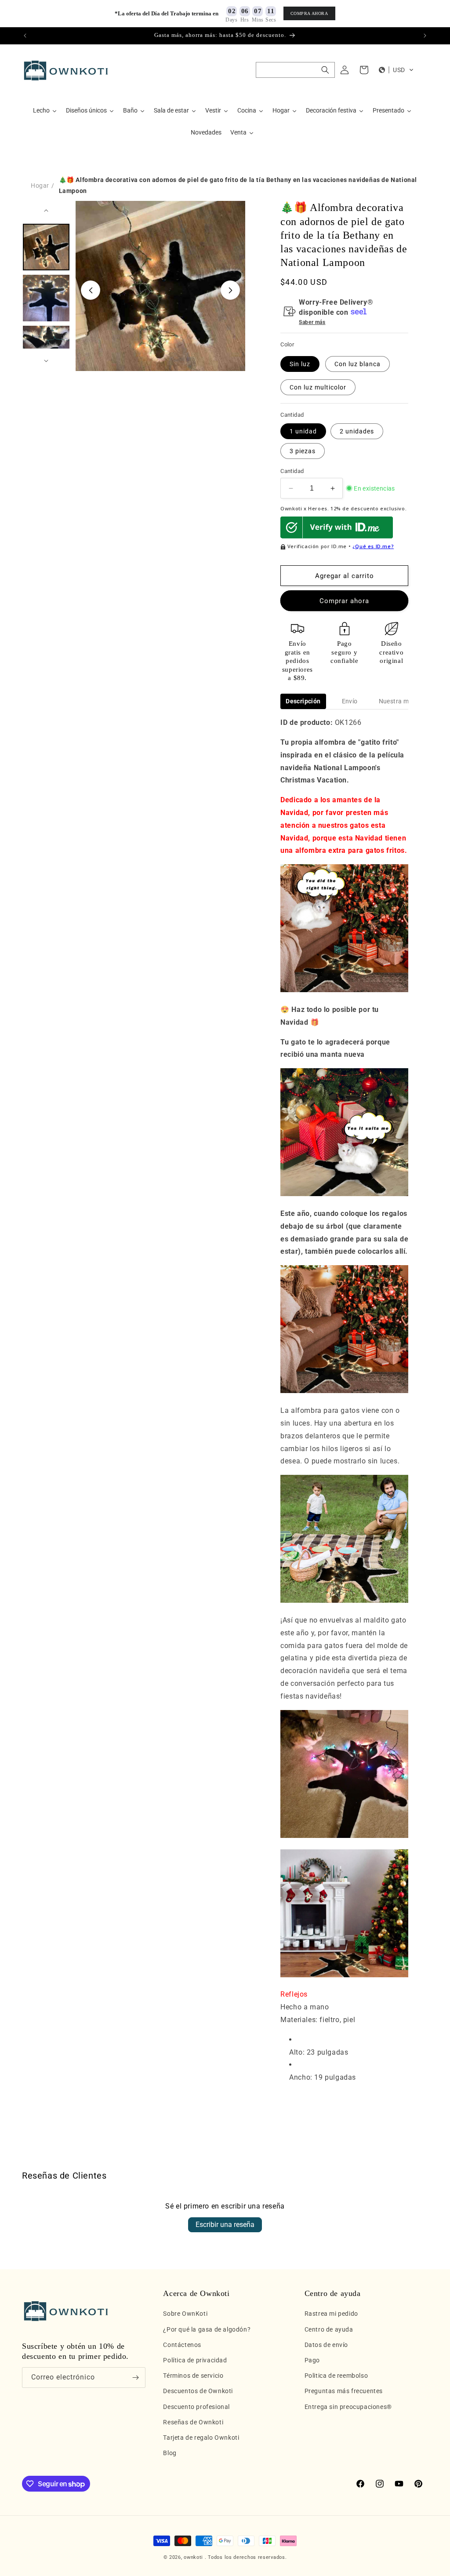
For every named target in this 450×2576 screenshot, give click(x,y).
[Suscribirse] (135, 2378)
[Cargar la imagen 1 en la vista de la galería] (46, 247)
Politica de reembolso (336, 2376)
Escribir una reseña (225, 2225)
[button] (295, 70)
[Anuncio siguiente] (425, 36)
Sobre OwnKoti (185, 2314)
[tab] (303, 702)
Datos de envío (326, 2345)
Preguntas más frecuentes (344, 2391)
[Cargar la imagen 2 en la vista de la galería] (46, 298)
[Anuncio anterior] (25, 36)
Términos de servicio (193, 2376)
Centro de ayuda (329, 2329)
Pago (312, 2360)
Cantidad (292, 471)
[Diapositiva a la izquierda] (91, 290)
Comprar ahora (344, 601)
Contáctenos (182, 2345)
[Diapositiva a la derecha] (230, 290)
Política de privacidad (195, 2360)
